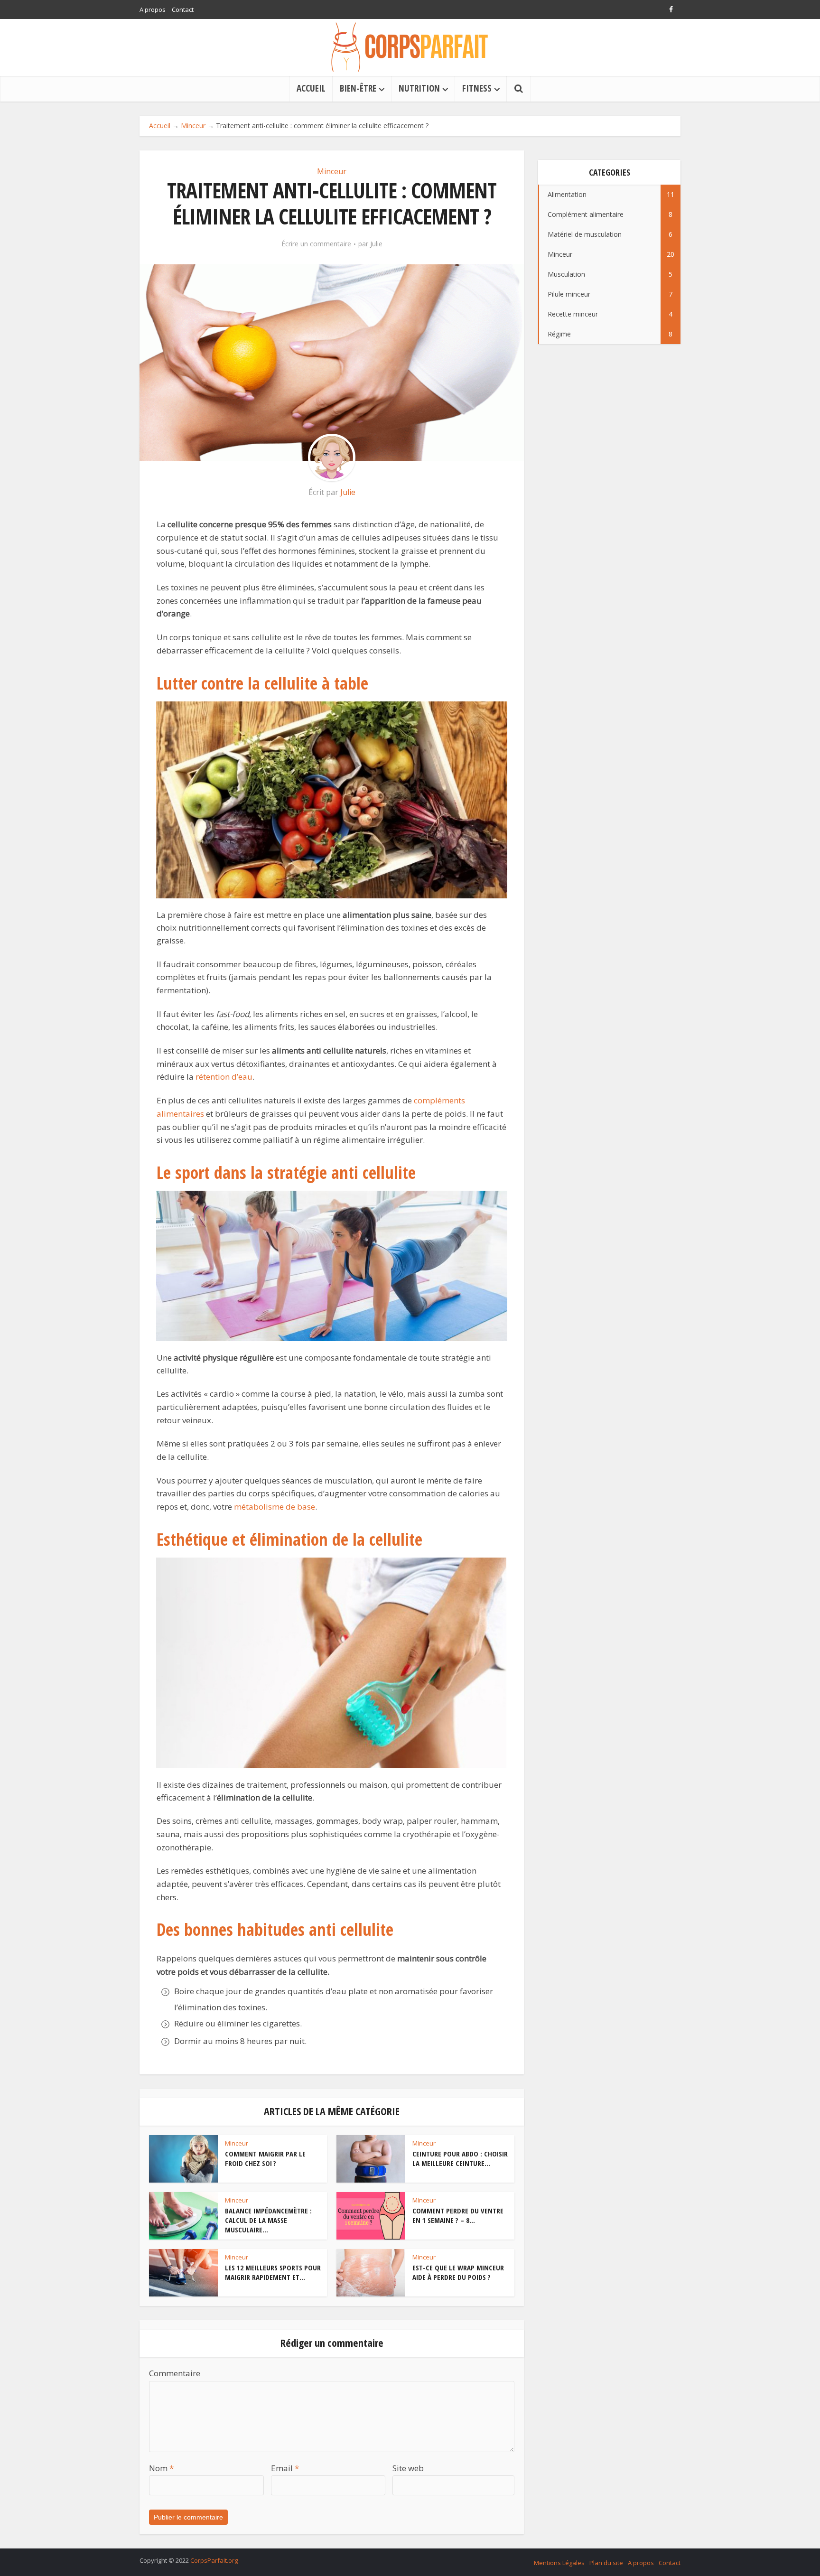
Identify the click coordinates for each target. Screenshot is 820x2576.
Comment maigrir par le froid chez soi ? (265, 2158)
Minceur (193, 126)
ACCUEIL (311, 88)
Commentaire (175, 2373)
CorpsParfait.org (214, 2560)
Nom (161, 2468)
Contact (183, 9)
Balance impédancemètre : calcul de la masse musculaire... (268, 2220)
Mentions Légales (559, 2563)
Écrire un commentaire (316, 244)
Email (285, 2468)
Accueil (160, 126)
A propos (153, 9)
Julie (376, 244)
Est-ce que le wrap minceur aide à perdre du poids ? (458, 2272)
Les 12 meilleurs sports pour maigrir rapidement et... (273, 2272)
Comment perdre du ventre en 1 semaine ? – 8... (458, 2215)
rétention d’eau (224, 1077)
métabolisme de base (275, 1507)
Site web (408, 2468)
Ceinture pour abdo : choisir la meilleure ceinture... (460, 2158)
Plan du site (606, 2563)
